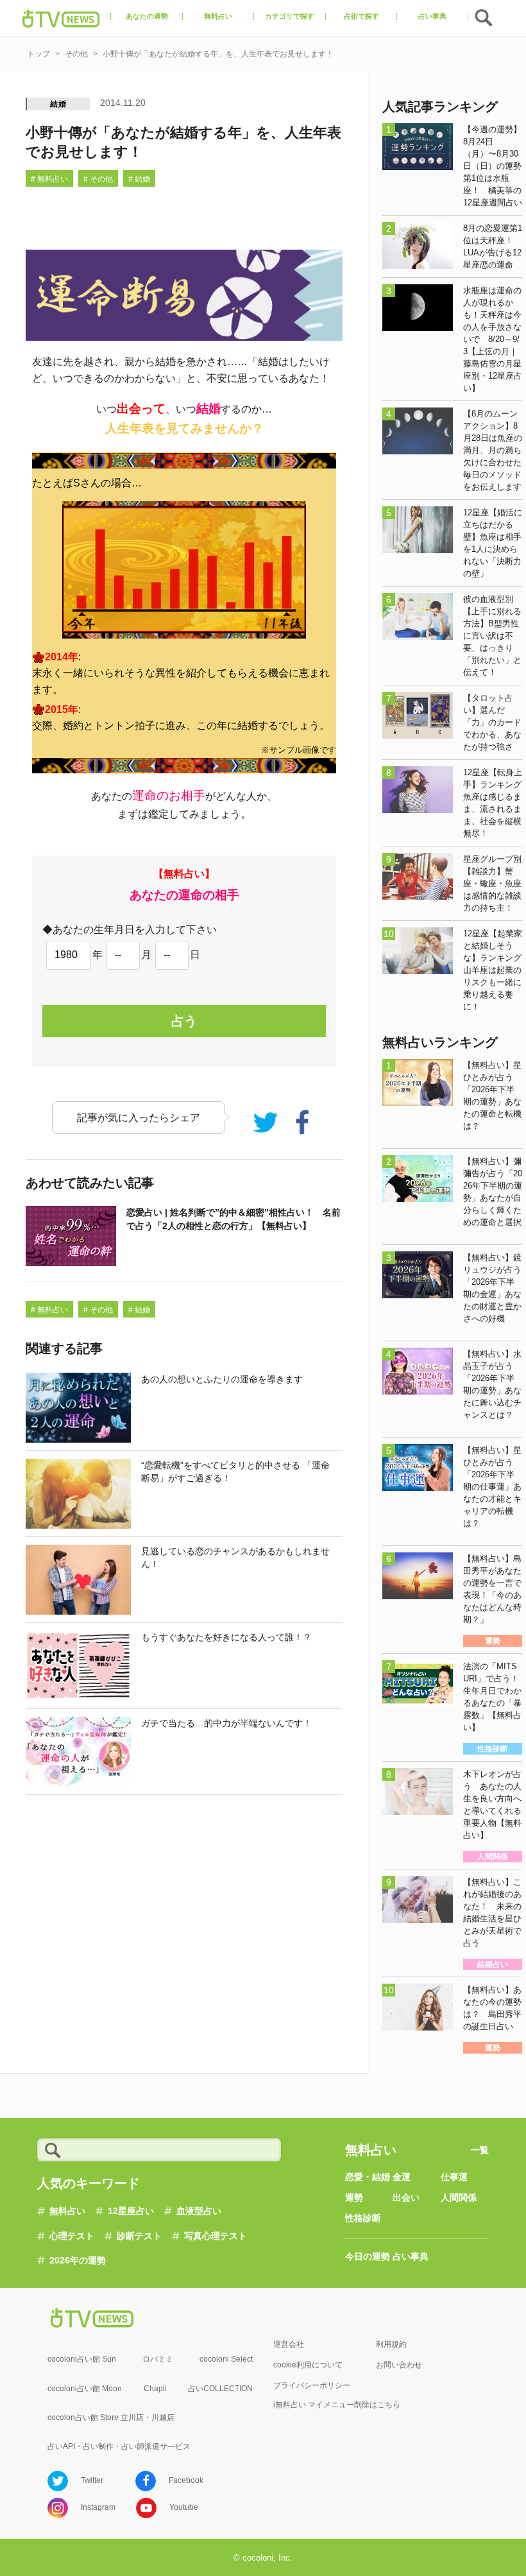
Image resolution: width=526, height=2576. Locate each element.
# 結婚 (139, 179)
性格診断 (363, 2218)
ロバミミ (158, 2359)
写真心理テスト (216, 2236)
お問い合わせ (399, 2365)
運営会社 (289, 2344)
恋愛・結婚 (368, 2177)
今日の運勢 (368, 2256)
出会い (406, 2197)
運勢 (354, 2197)
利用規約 (391, 2344)
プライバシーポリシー (312, 2385)
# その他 (98, 179)
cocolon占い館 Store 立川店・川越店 (111, 2417)
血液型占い (199, 2211)
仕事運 (454, 2177)
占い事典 (411, 2256)
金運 (402, 2177)
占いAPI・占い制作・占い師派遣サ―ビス (119, 2446)
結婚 (58, 104)
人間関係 (459, 2197)
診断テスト (139, 2236)
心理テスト (72, 2236)
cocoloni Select (226, 2359)
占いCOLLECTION (220, 2389)
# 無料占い (49, 179)
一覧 (480, 2150)
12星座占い (131, 2211)
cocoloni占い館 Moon (85, 2389)
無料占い (67, 2211)
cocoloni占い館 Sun (82, 2359)
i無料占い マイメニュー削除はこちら (337, 2405)
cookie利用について (308, 2365)
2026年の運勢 (78, 2260)
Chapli (155, 2389)
